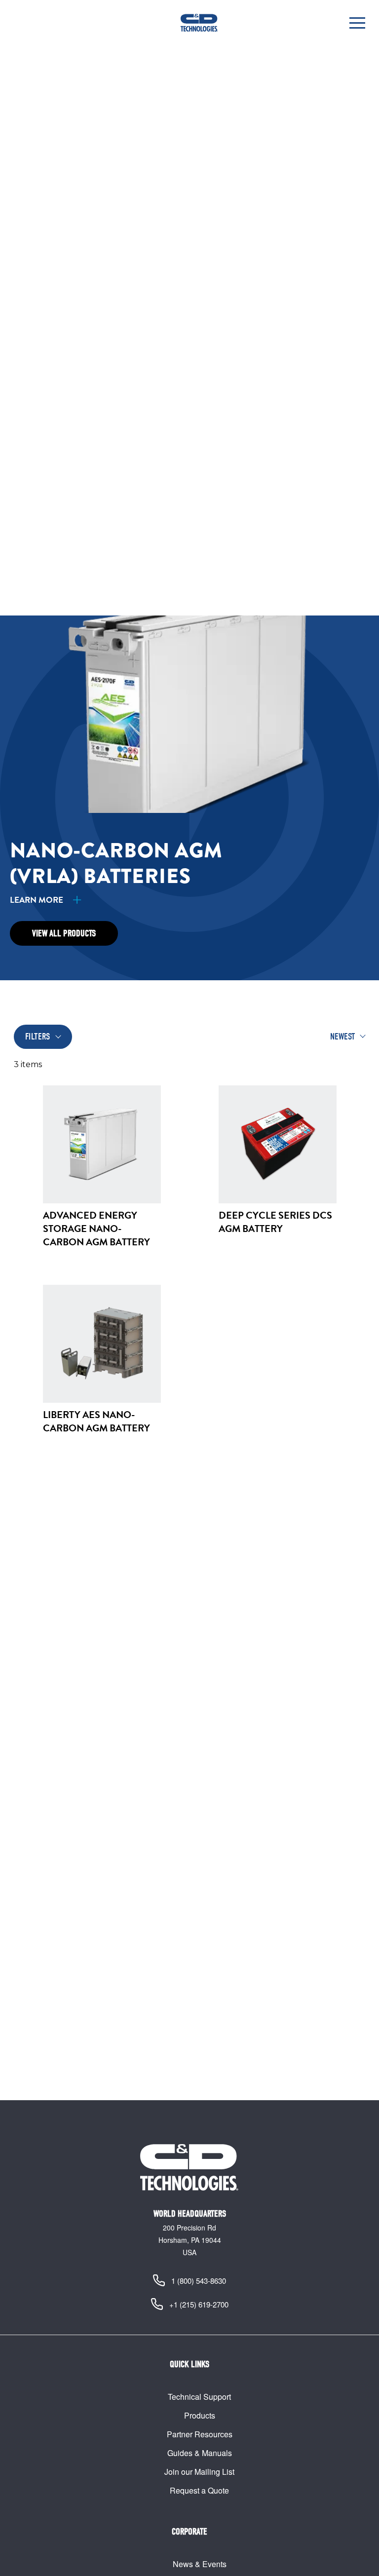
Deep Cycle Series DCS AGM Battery (275, 1222)
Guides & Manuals (200, 2453)
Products (200, 2415)
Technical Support (199, 2397)
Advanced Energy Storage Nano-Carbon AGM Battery (96, 1229)
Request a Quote (199, 2490)
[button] (357, 23)
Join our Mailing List (199, 2472)
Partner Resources (200, 2434)
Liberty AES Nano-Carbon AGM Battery (96, 1421)
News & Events (200, 2564)
